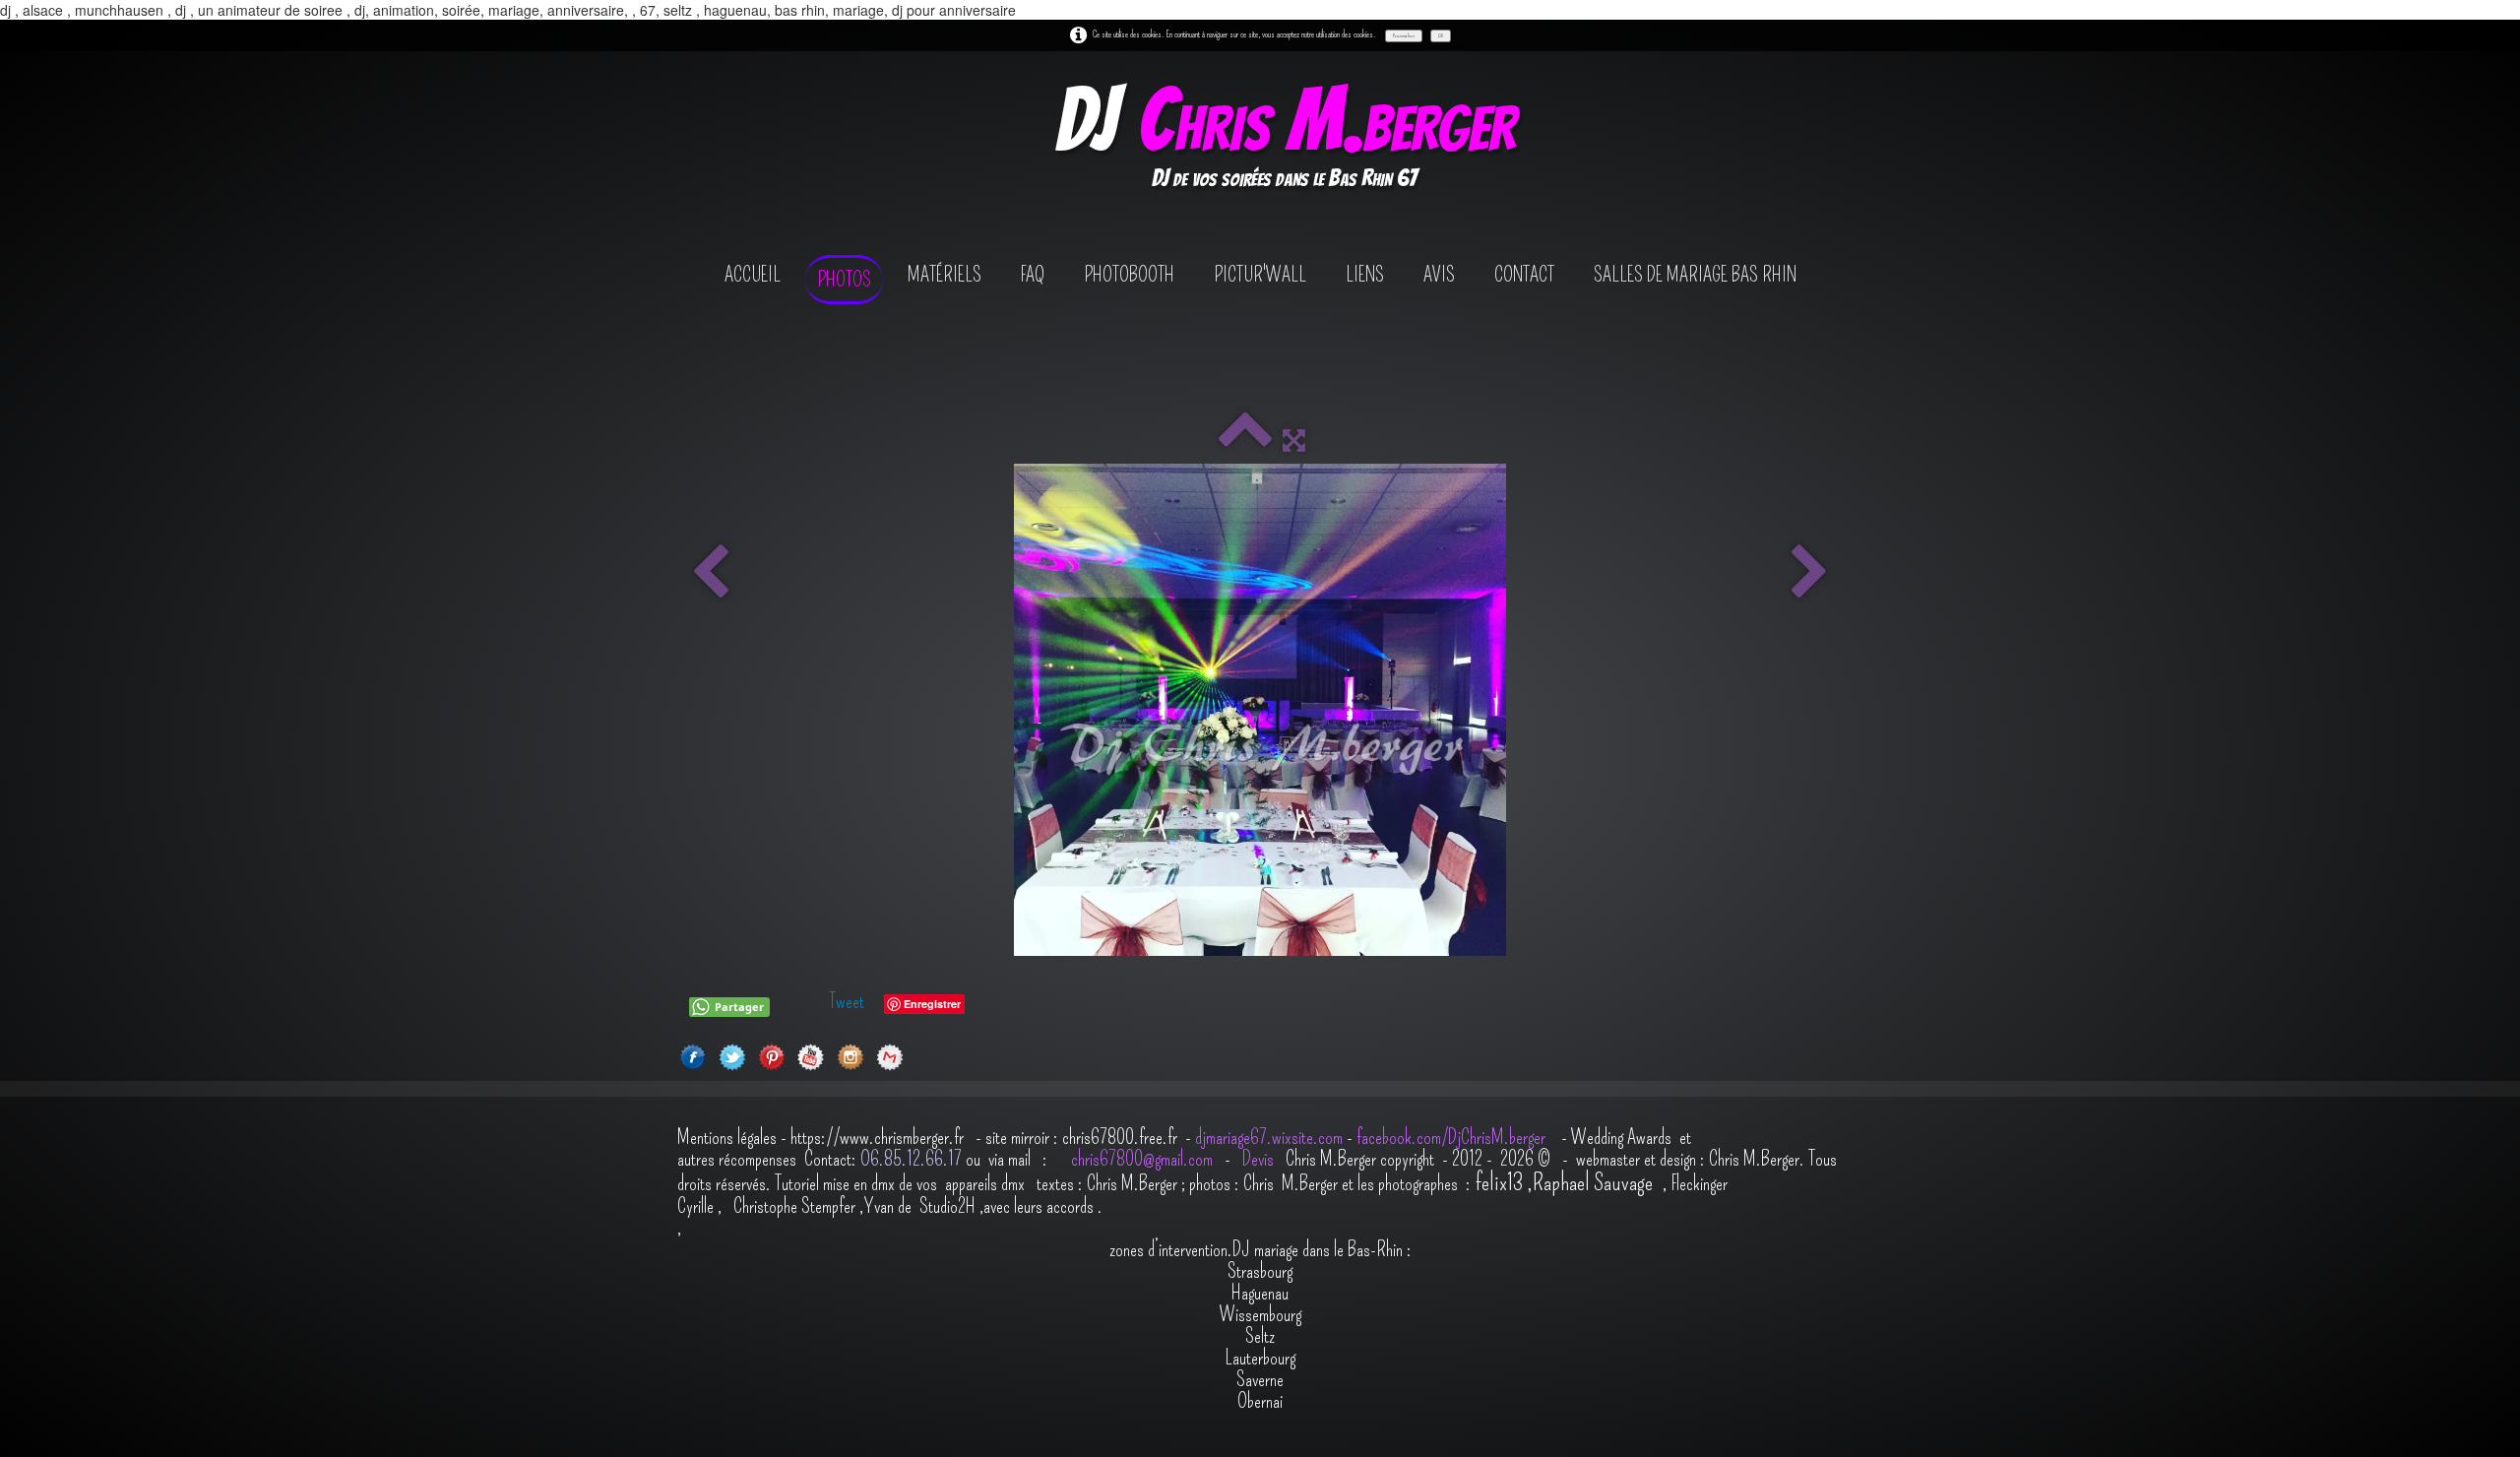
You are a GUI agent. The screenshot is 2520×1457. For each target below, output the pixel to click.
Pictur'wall (1260, 275)
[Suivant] (1810, 574)
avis (1439, 275)
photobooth (1129, 275)
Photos (844, 280)
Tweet (847, 1001)
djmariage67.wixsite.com (1269, 1137)
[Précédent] (710, 574)
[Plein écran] (1294, 440)
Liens (1365, 275)
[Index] (1245, 440)
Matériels (945, 275)
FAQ (1033, 275)
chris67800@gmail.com (1144, 1159)
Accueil (753, 275)
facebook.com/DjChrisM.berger (1453, 1137)
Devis (1256, 1159)
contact (1524, 275)
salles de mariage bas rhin (1695, 275)
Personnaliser (1404, 35)
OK (1441, 35)
